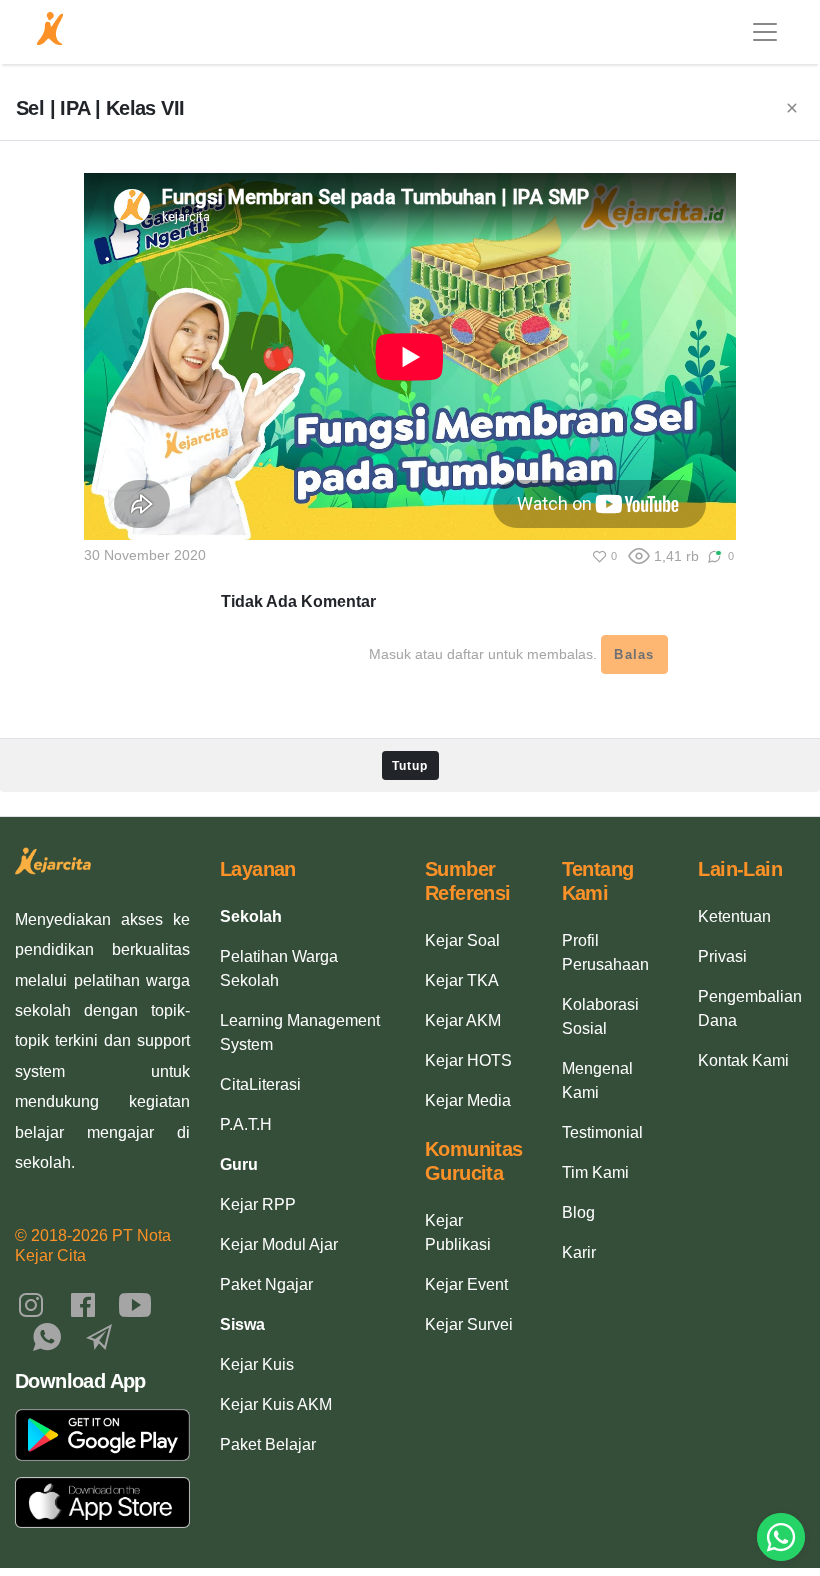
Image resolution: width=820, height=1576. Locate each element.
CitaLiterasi (260, 1084)
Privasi (722, 956)
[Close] (792, 110)
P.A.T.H (246, 1124)
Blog (578, 1212)
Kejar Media (468, 1100)
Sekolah (251, 916)
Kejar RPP (258, 1204)
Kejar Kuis (257, 1364)
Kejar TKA (462, 980)
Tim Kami (595, 1172)
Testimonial (602, 1132)
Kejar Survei (469, 1324)
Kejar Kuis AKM (276, 1404)
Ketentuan (734, 916)
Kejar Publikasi (458, 1232)
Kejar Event (466, 1284)
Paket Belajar (268, 1444)
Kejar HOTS (468, 1060)
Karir (579, 1252)
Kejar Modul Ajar (279, 1244)
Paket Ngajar (266, 1284)
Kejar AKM (463, 1020)
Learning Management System (300, 1032)
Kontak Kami (743, 1060)
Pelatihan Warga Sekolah (279, 968)
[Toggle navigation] (765, 32)
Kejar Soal (462, 940)
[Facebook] (83, 1303)
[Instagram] (31, 1303)
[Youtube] (135, 1303)
